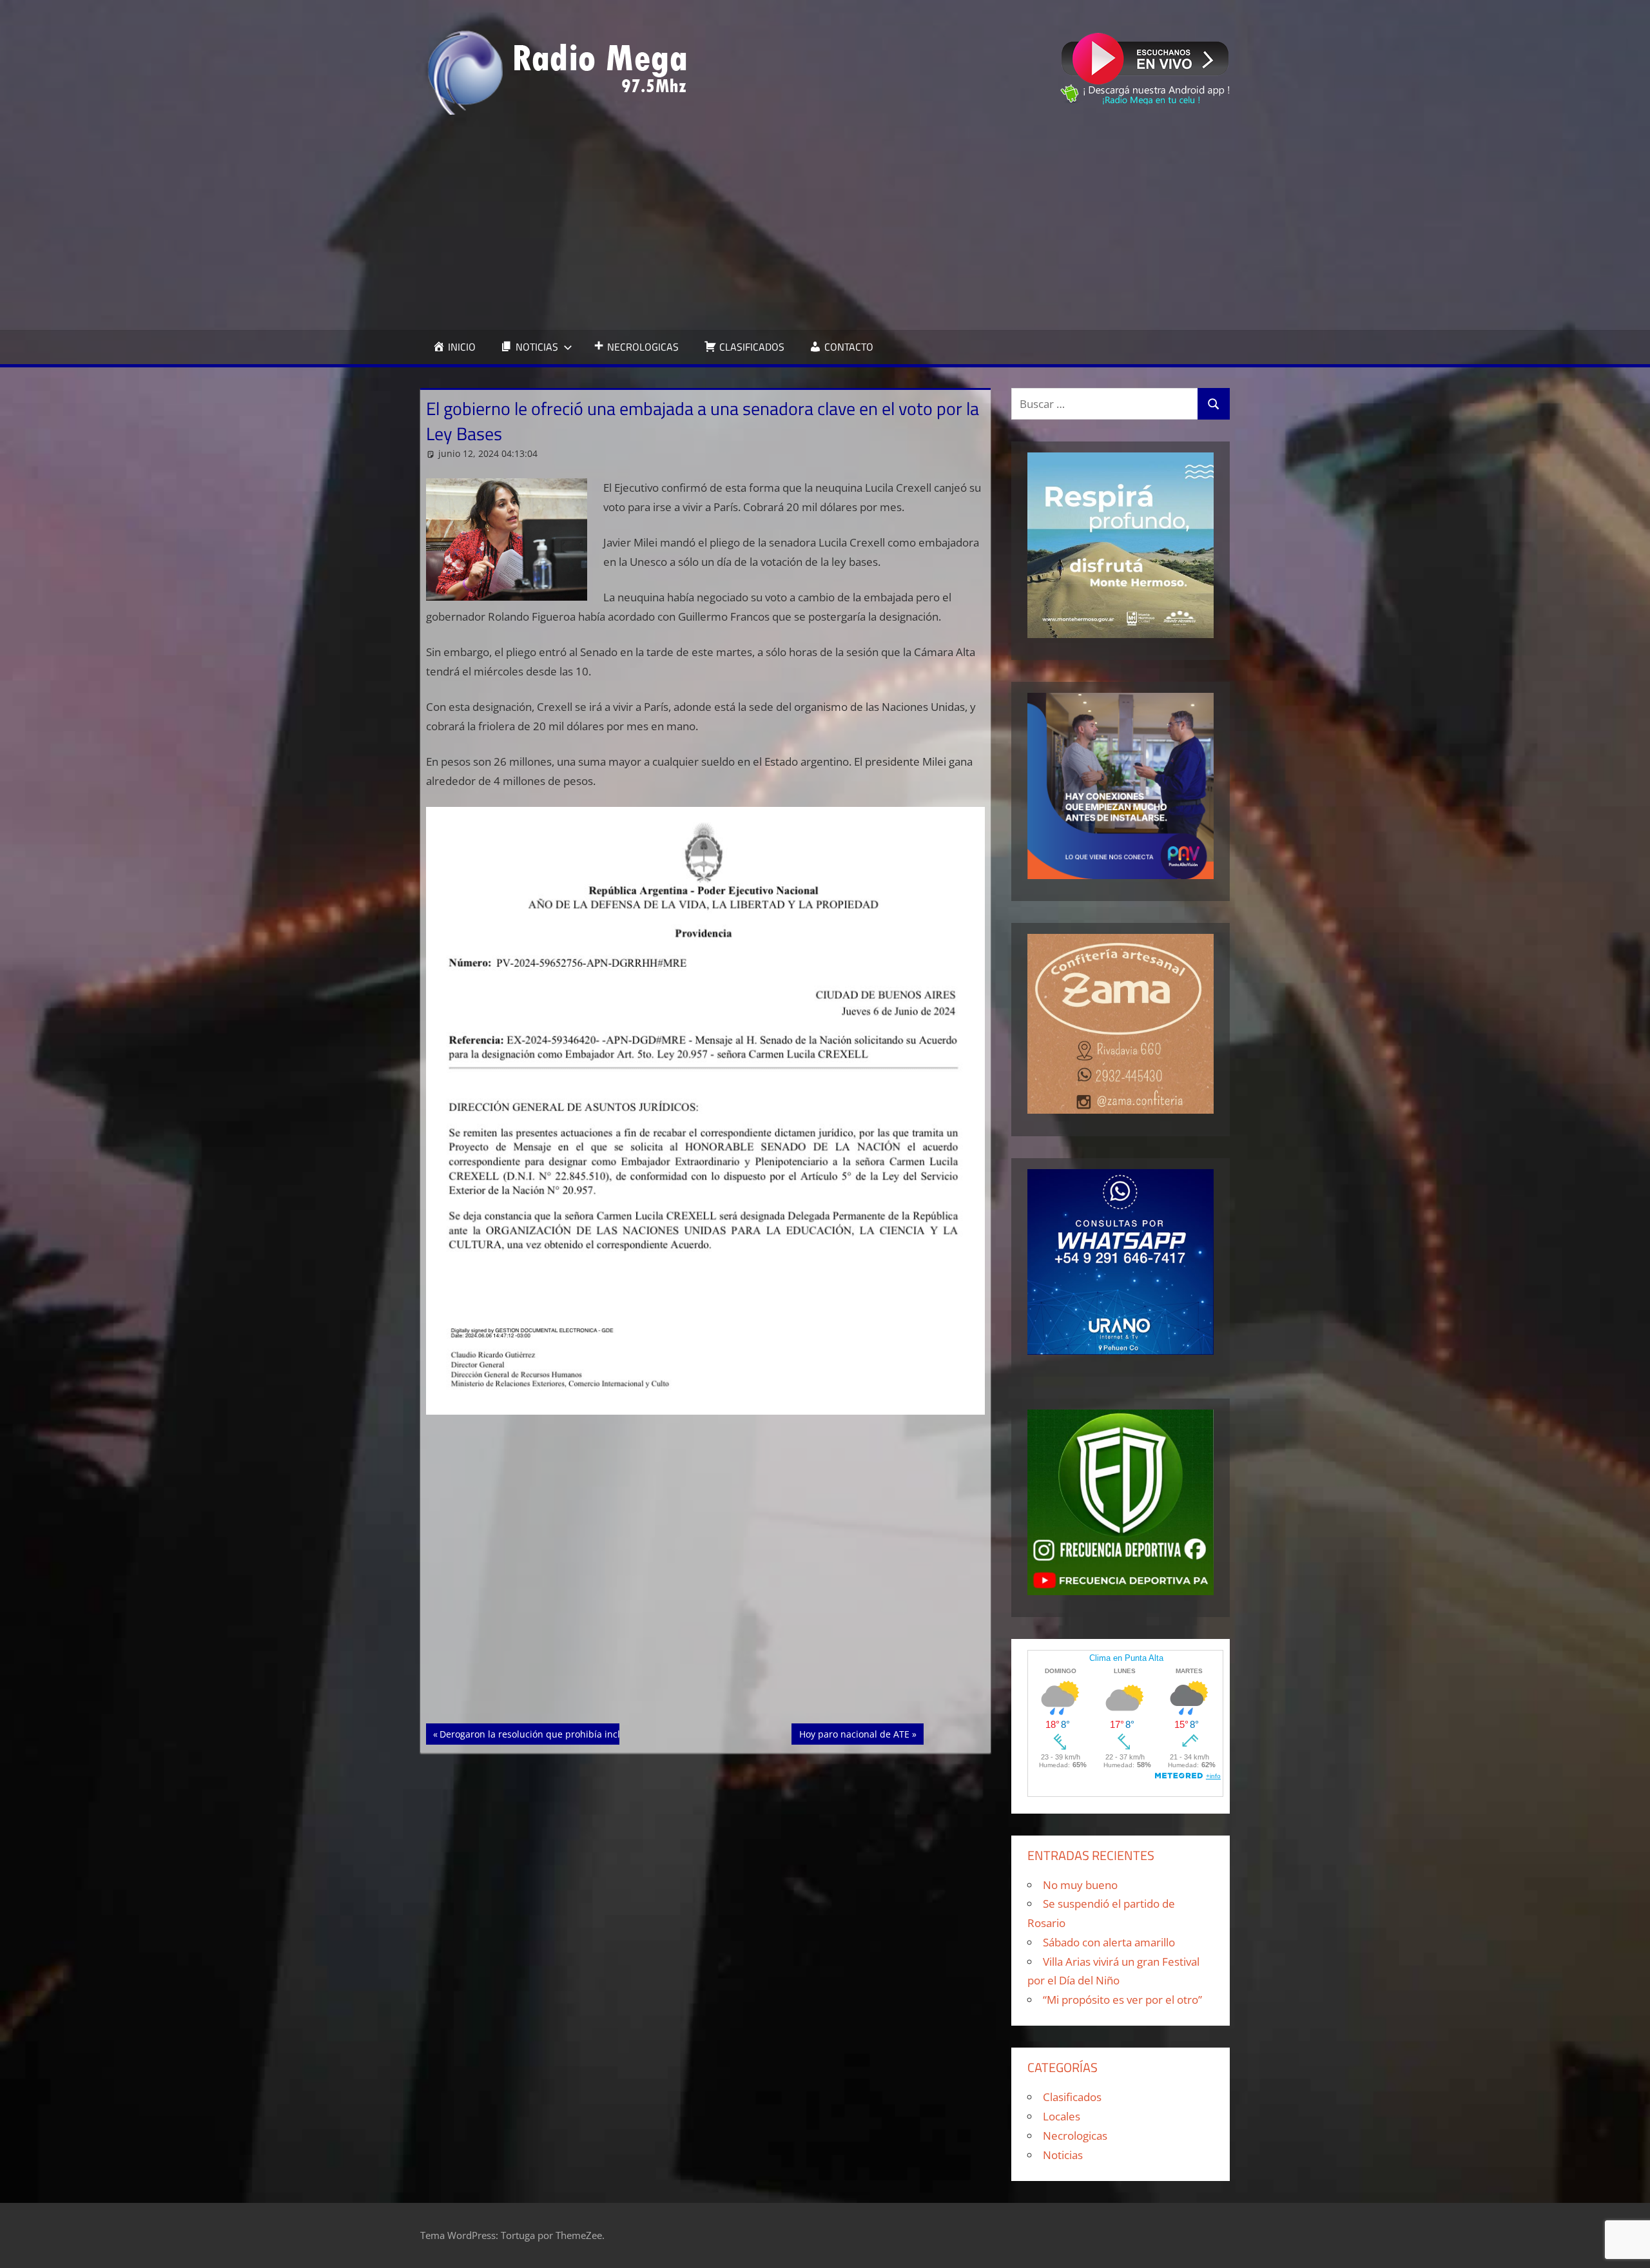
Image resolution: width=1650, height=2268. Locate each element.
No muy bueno (1080, 1885)
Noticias (1063, 2155)
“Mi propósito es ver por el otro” (1122, 2000)
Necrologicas (1075, 2136)
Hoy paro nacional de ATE (854, 1734)
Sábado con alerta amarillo (1109, 1942)
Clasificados (1072, 2097)
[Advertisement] (825, 222)
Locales (1062, 2116)
